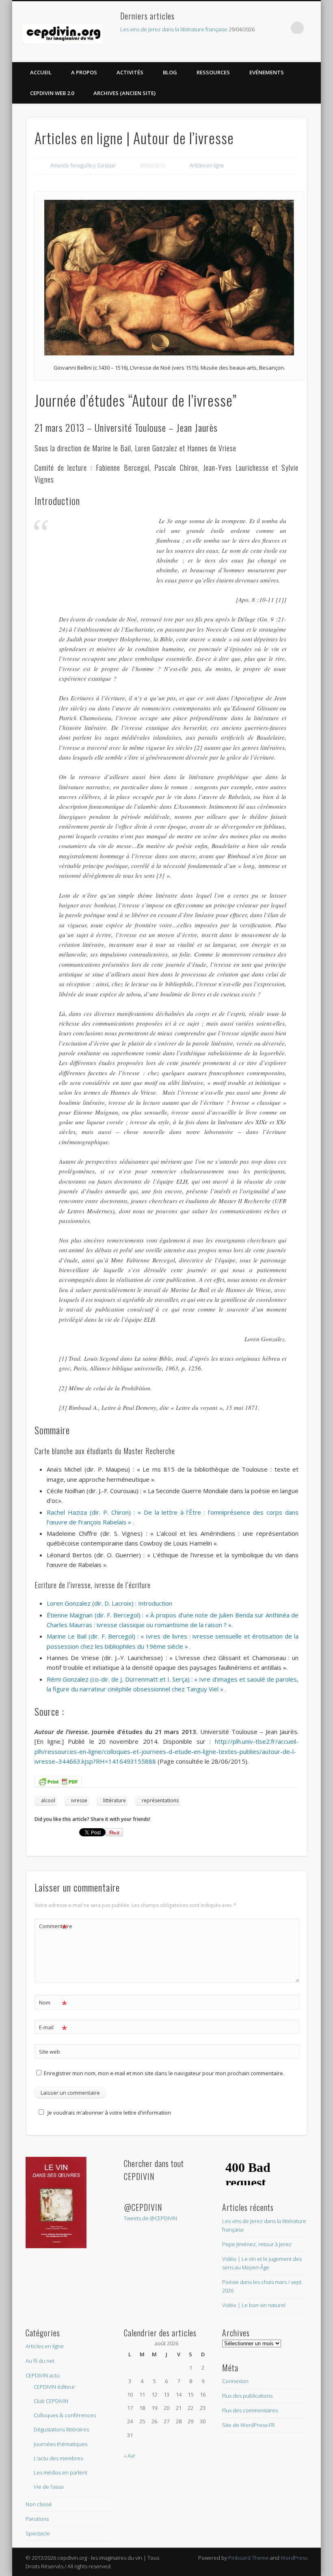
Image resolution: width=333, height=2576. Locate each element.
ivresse (79, 1800)
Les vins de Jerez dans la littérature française (174, 29)
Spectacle (38, 2533)
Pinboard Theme (249, 2558)
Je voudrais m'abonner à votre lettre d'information (109, 2113)
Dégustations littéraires (61, 2429)
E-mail (53, 2028)
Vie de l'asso (49, 2487)
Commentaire (53, 1927)
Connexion (235, 2381)
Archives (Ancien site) (124, 93)
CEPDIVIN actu (43, 2375)
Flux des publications (247, 2396)
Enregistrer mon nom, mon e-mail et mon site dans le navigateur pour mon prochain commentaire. (164, 2073)
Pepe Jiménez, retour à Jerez (257, 2244)
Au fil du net (40, 2361)
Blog (170, 72)
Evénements (267, 72)
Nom (53, 2004)
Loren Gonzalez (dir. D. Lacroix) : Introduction (109, 1603)
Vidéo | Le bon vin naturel (254, 2305)
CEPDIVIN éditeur (54, 2387)
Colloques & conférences (65, 2415)
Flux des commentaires (250, 2410)
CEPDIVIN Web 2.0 (52, 93)
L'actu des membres (58, 2458)
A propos (84, 72)
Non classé (39, 2504)
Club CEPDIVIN (51, 2401)
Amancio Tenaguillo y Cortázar (83, 166)
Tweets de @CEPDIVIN (150, 2218)
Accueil (41, 72)
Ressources (213, 72)
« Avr (130, 2456)
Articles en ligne (207, 166)
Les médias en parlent (61, 2472)
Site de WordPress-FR (248, 2425)
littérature (115, 1800)
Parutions (37, 2519)
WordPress (294, 2558)
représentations (160, 1800)
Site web (50, 2052)
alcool (48, 1800)
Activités (130, 72)
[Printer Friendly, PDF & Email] (58, 1781)
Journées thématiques (61, 2444)
